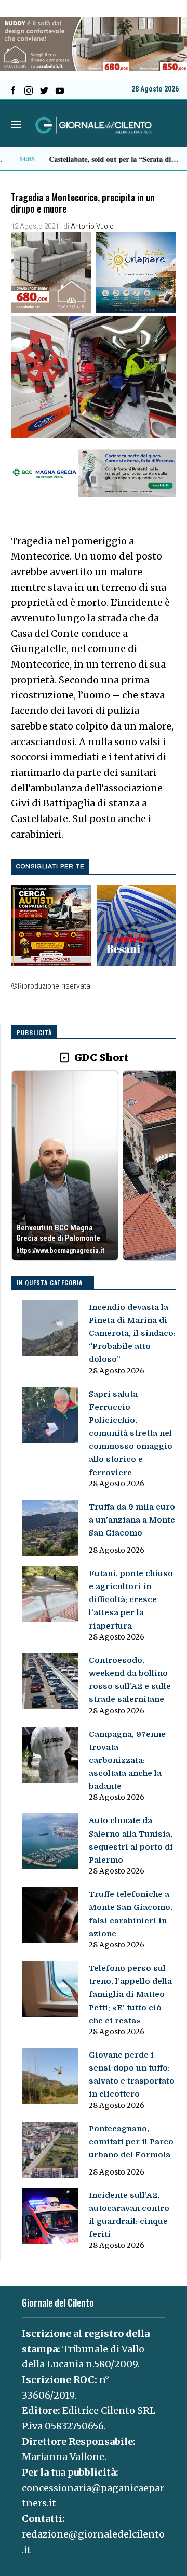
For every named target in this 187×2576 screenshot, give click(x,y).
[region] (94, 1166)
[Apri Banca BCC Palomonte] (65, 1165)
